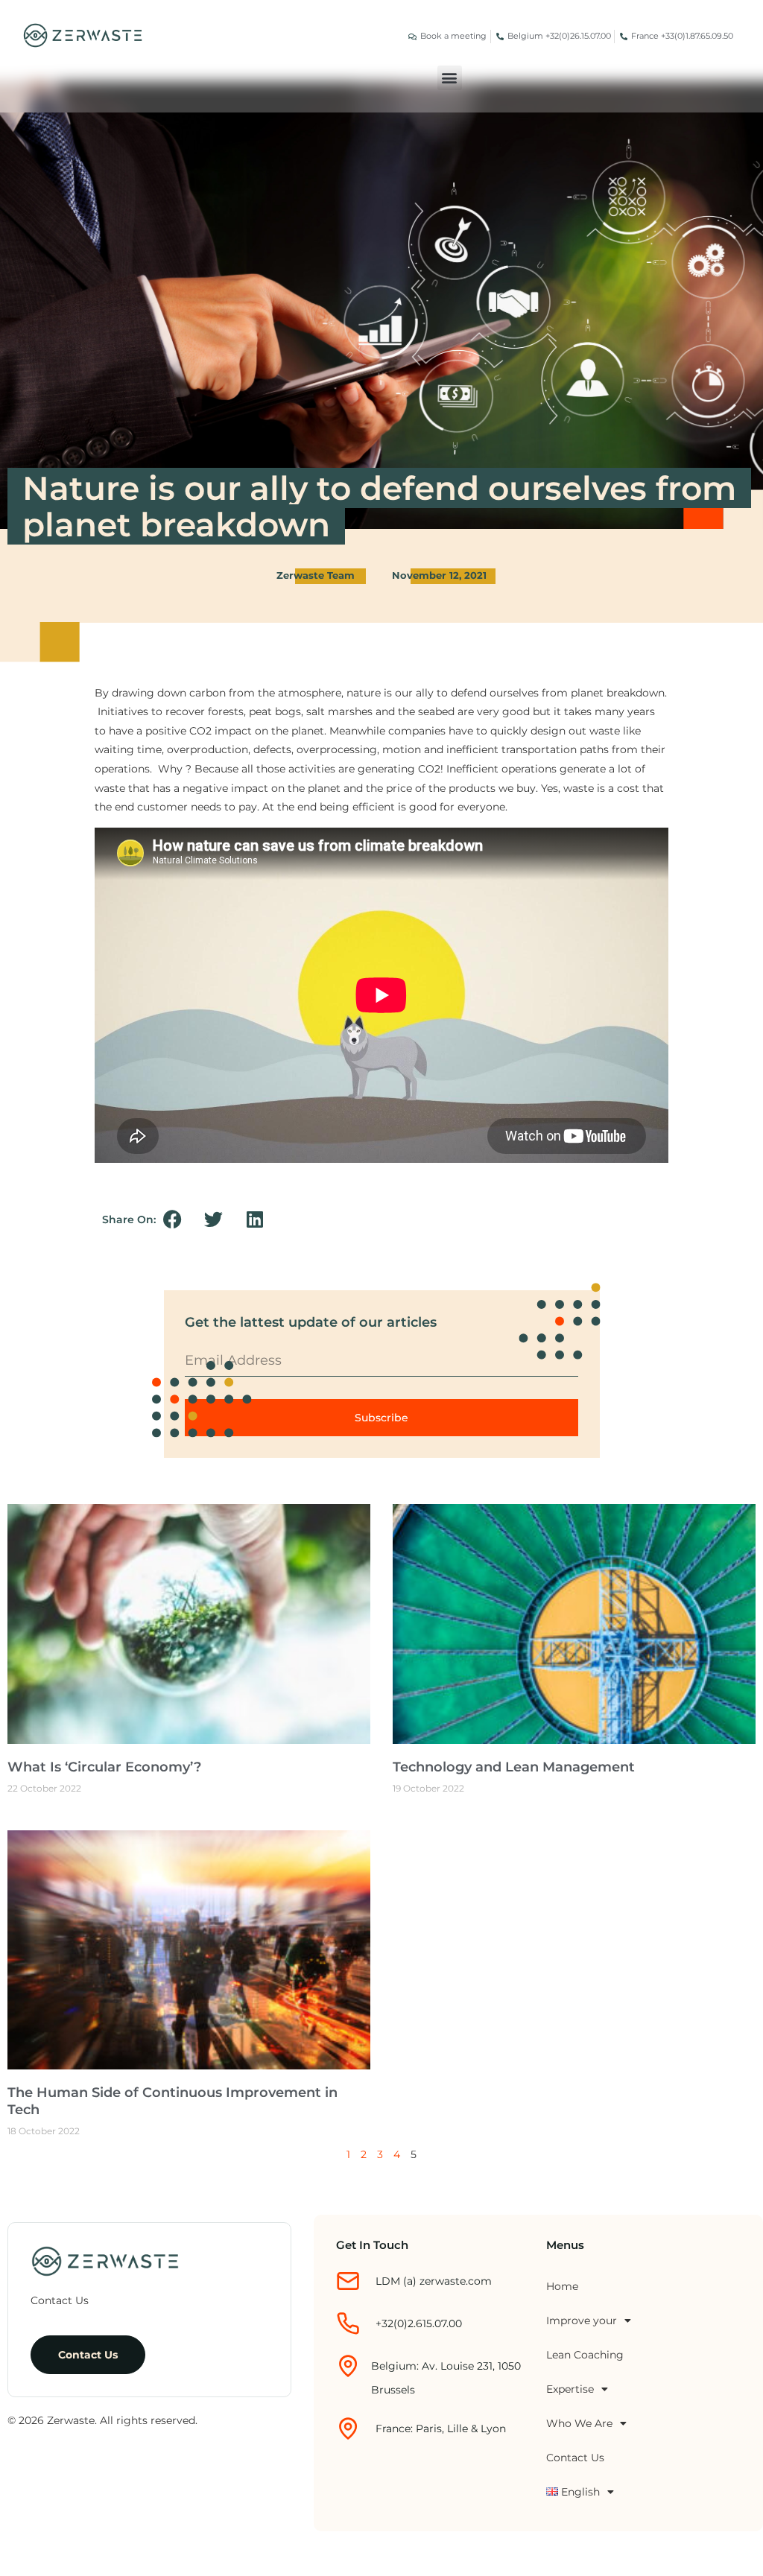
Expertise (570, 2389)
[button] (450, 78)
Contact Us (575, 2458)
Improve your (582, 2320)
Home (562, 2286)
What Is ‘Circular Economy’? (104, 1767)
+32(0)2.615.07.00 (419, 2323)
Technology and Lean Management (514, 1767)
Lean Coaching (585, 2355)
